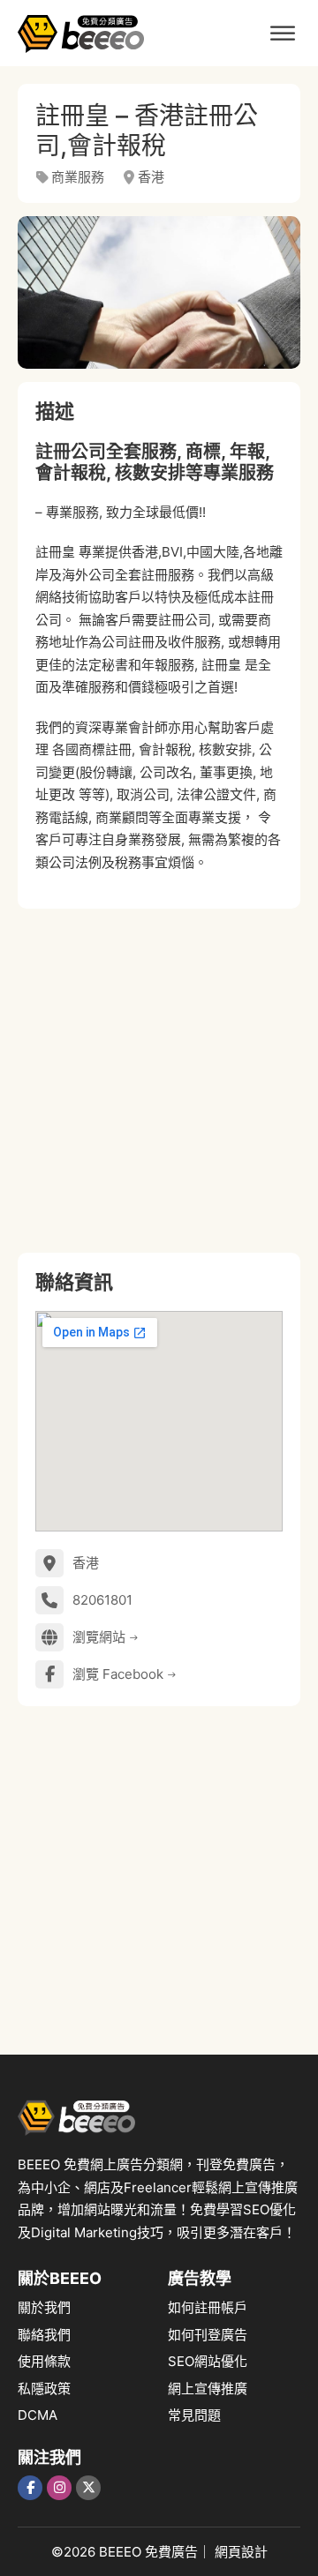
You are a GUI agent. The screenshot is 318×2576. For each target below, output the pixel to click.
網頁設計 (241, 2552)
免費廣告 (171, 2552)
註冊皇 (55, 552)
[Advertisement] (159, 1081)
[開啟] (283, 33)
